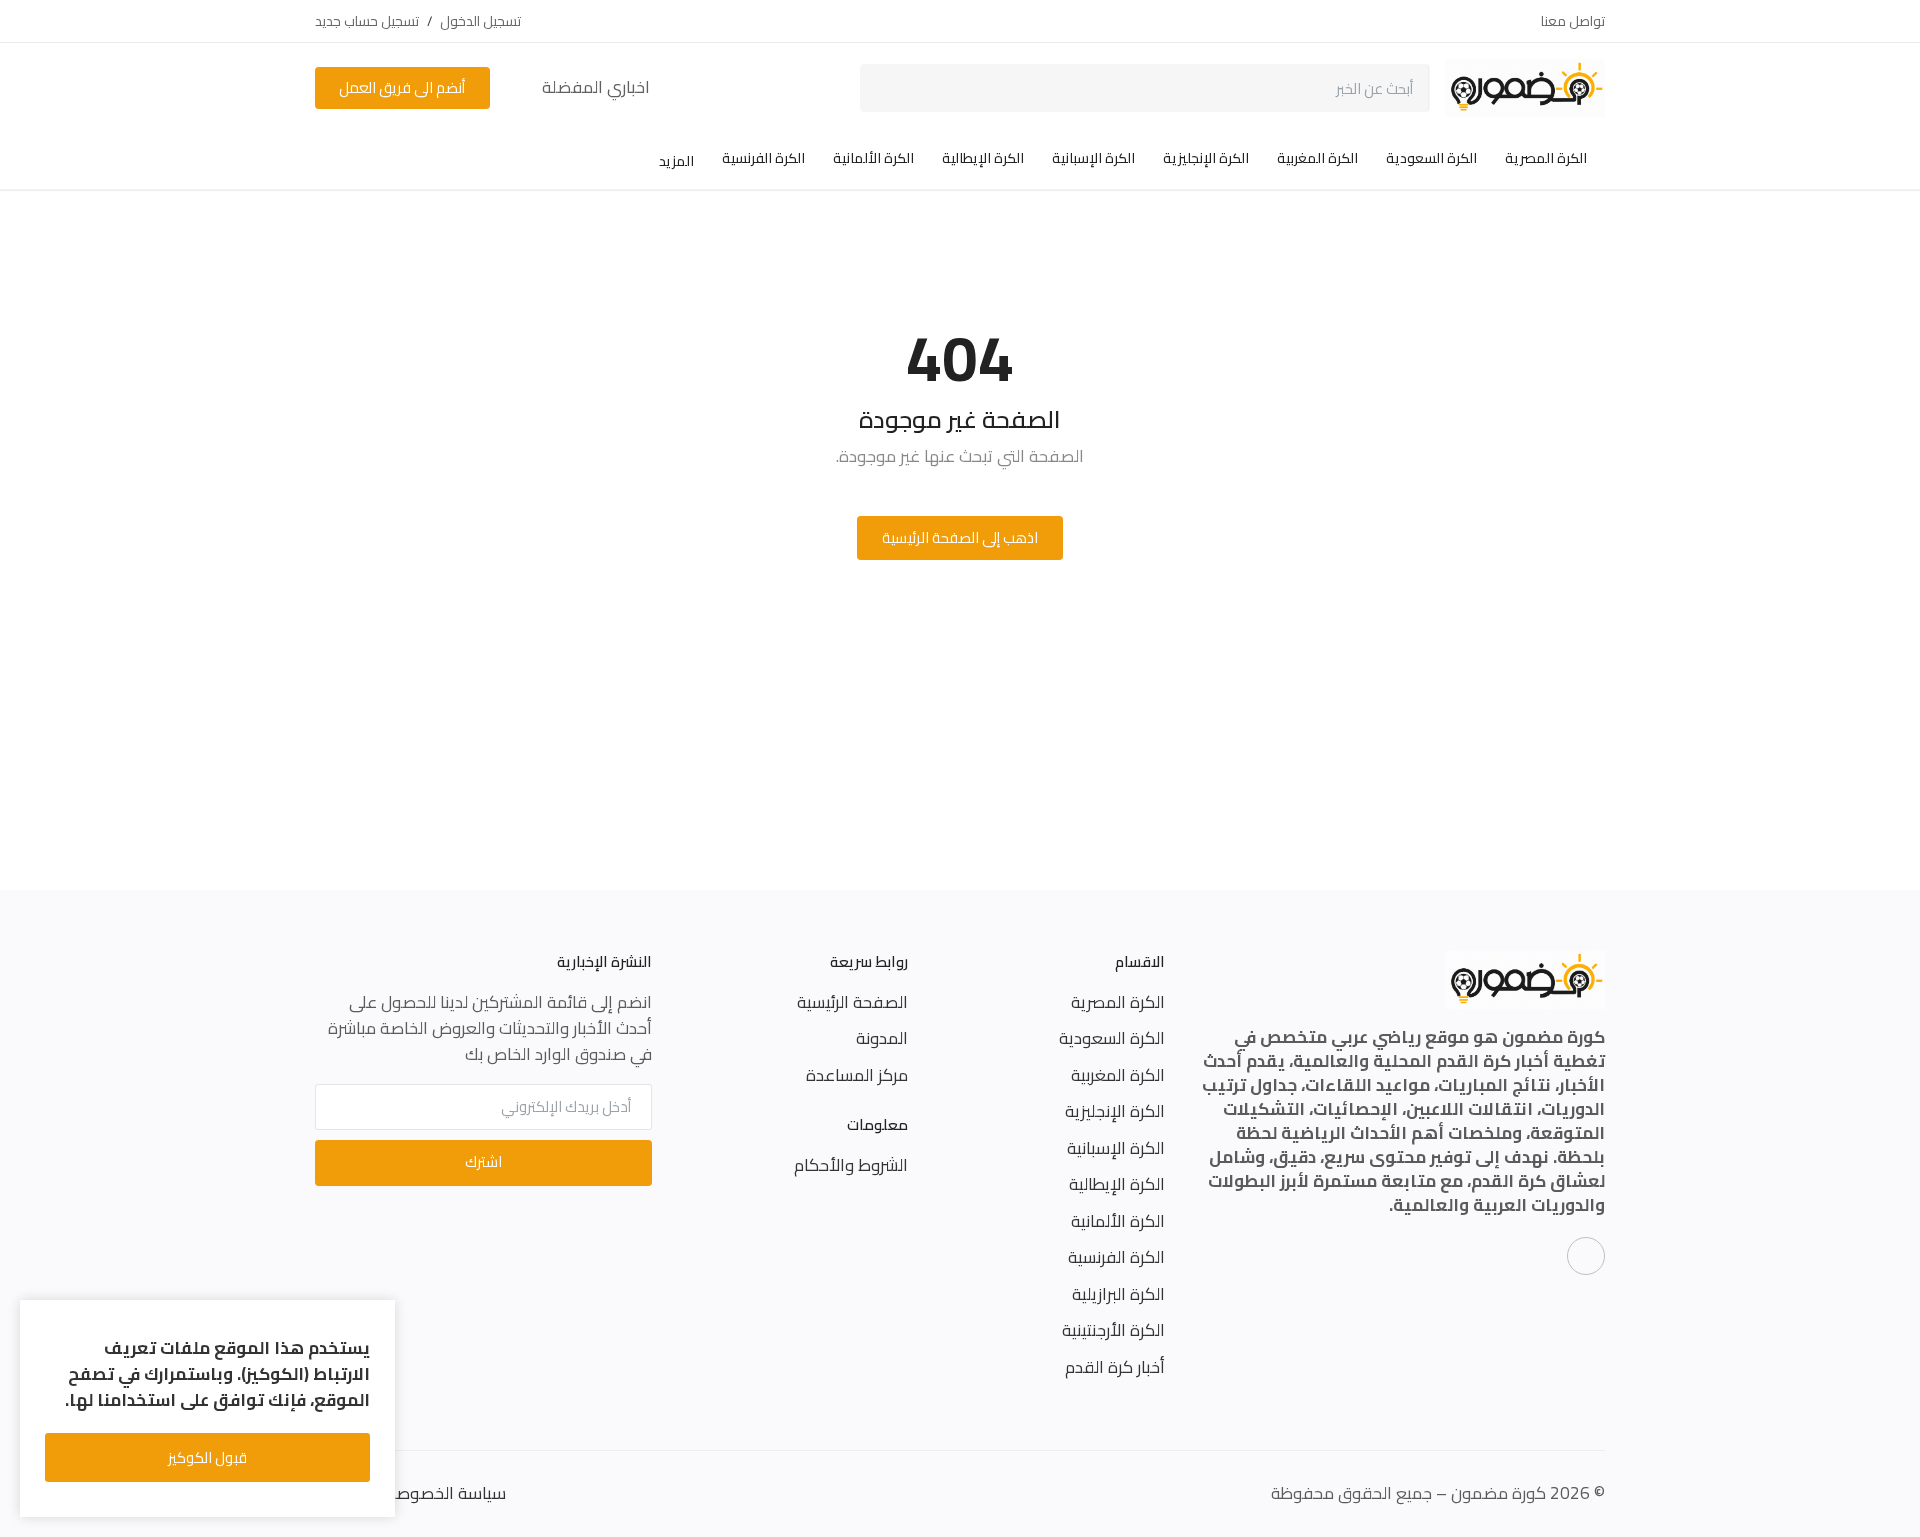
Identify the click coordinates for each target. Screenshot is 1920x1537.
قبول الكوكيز (207, 1457)
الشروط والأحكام (851, 1165)
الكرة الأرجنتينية (1113, 1330)
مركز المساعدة (857, 1075)
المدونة (882, 1038)
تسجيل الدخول (480, 21)
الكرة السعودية (1431, 158)
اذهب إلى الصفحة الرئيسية (960, 537)
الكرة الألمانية (873, 158)
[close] (376, 1319)
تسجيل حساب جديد (367, 21)
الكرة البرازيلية (1118, 1294)
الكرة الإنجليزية (1206, 158)
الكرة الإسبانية (1093, 158)
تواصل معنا (1573, 21)
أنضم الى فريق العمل (402, 87)
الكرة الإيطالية (983, 158)
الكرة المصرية (1546, 158)
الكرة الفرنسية (763, 158)
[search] (889, 88)
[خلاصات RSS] (1586, 1256)
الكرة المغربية (1317, 158)
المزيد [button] (675, 161)
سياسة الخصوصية (443, 1493)
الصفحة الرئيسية (852, 1002)
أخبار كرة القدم (1115, 1367)
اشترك (483, 1161)
